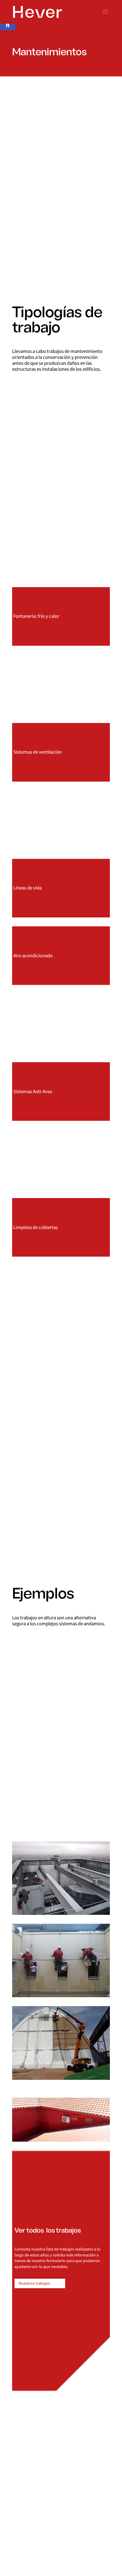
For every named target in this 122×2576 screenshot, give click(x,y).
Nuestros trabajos (34, 2283)
